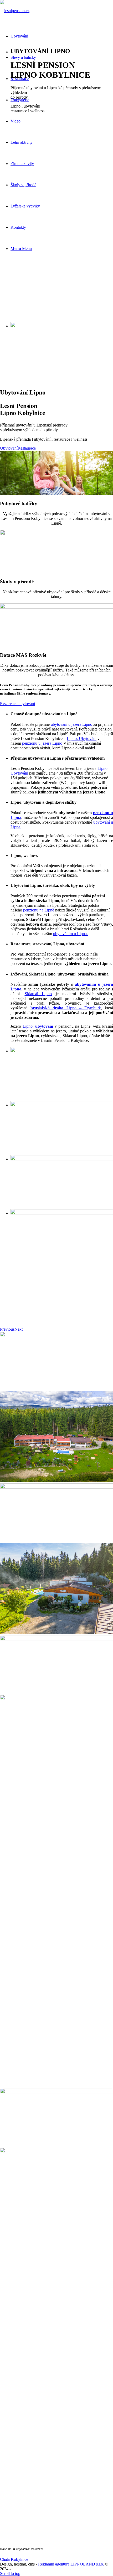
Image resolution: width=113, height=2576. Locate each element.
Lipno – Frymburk (66, 1008)
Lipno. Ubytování (82, 738)
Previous (7, 1329)
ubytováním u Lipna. (70, 934)
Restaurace (27, 448)
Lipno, (38, 1026)
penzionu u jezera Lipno (42, 743)
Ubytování (9, 448)
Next (19, 1329)
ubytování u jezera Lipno (71, 724)
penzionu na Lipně (39, 910)
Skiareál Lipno (38, 994)
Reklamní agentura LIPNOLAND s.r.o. (71, 2564)
